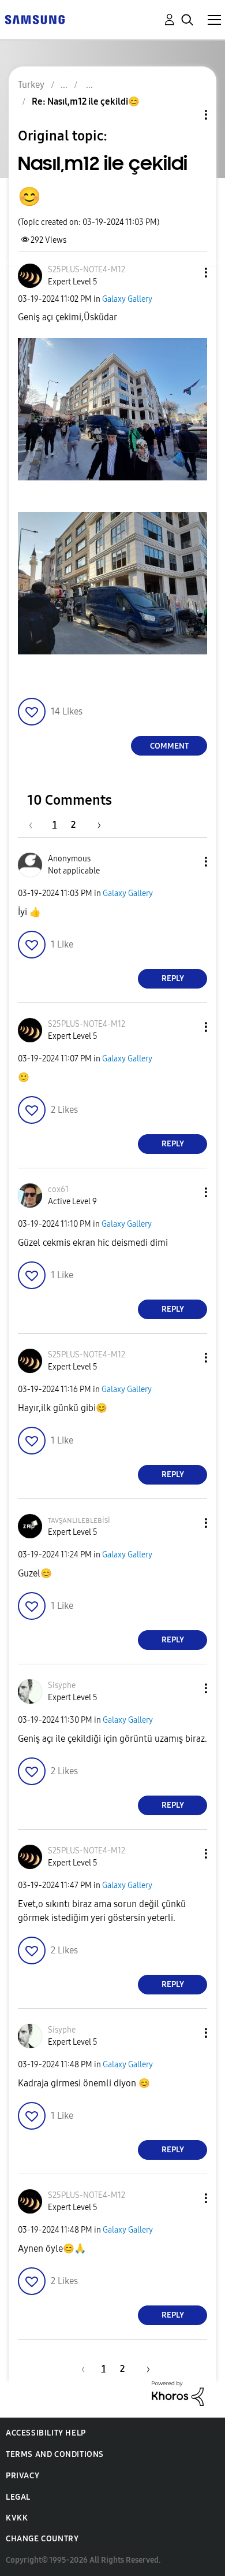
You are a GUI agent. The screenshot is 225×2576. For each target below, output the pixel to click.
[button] (187, 273)
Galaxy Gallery (127, 299)
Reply (173, 978)
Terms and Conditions (55, 2454)
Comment (169, 746)
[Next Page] (95, 825)
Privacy (22, 2476)
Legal (18, 2497)
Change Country (42, 2539)
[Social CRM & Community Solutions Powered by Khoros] (178, 2393)
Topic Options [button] (186, 115)
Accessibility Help (46, 2433)
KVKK (17, 2518)
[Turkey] (35, 19)
